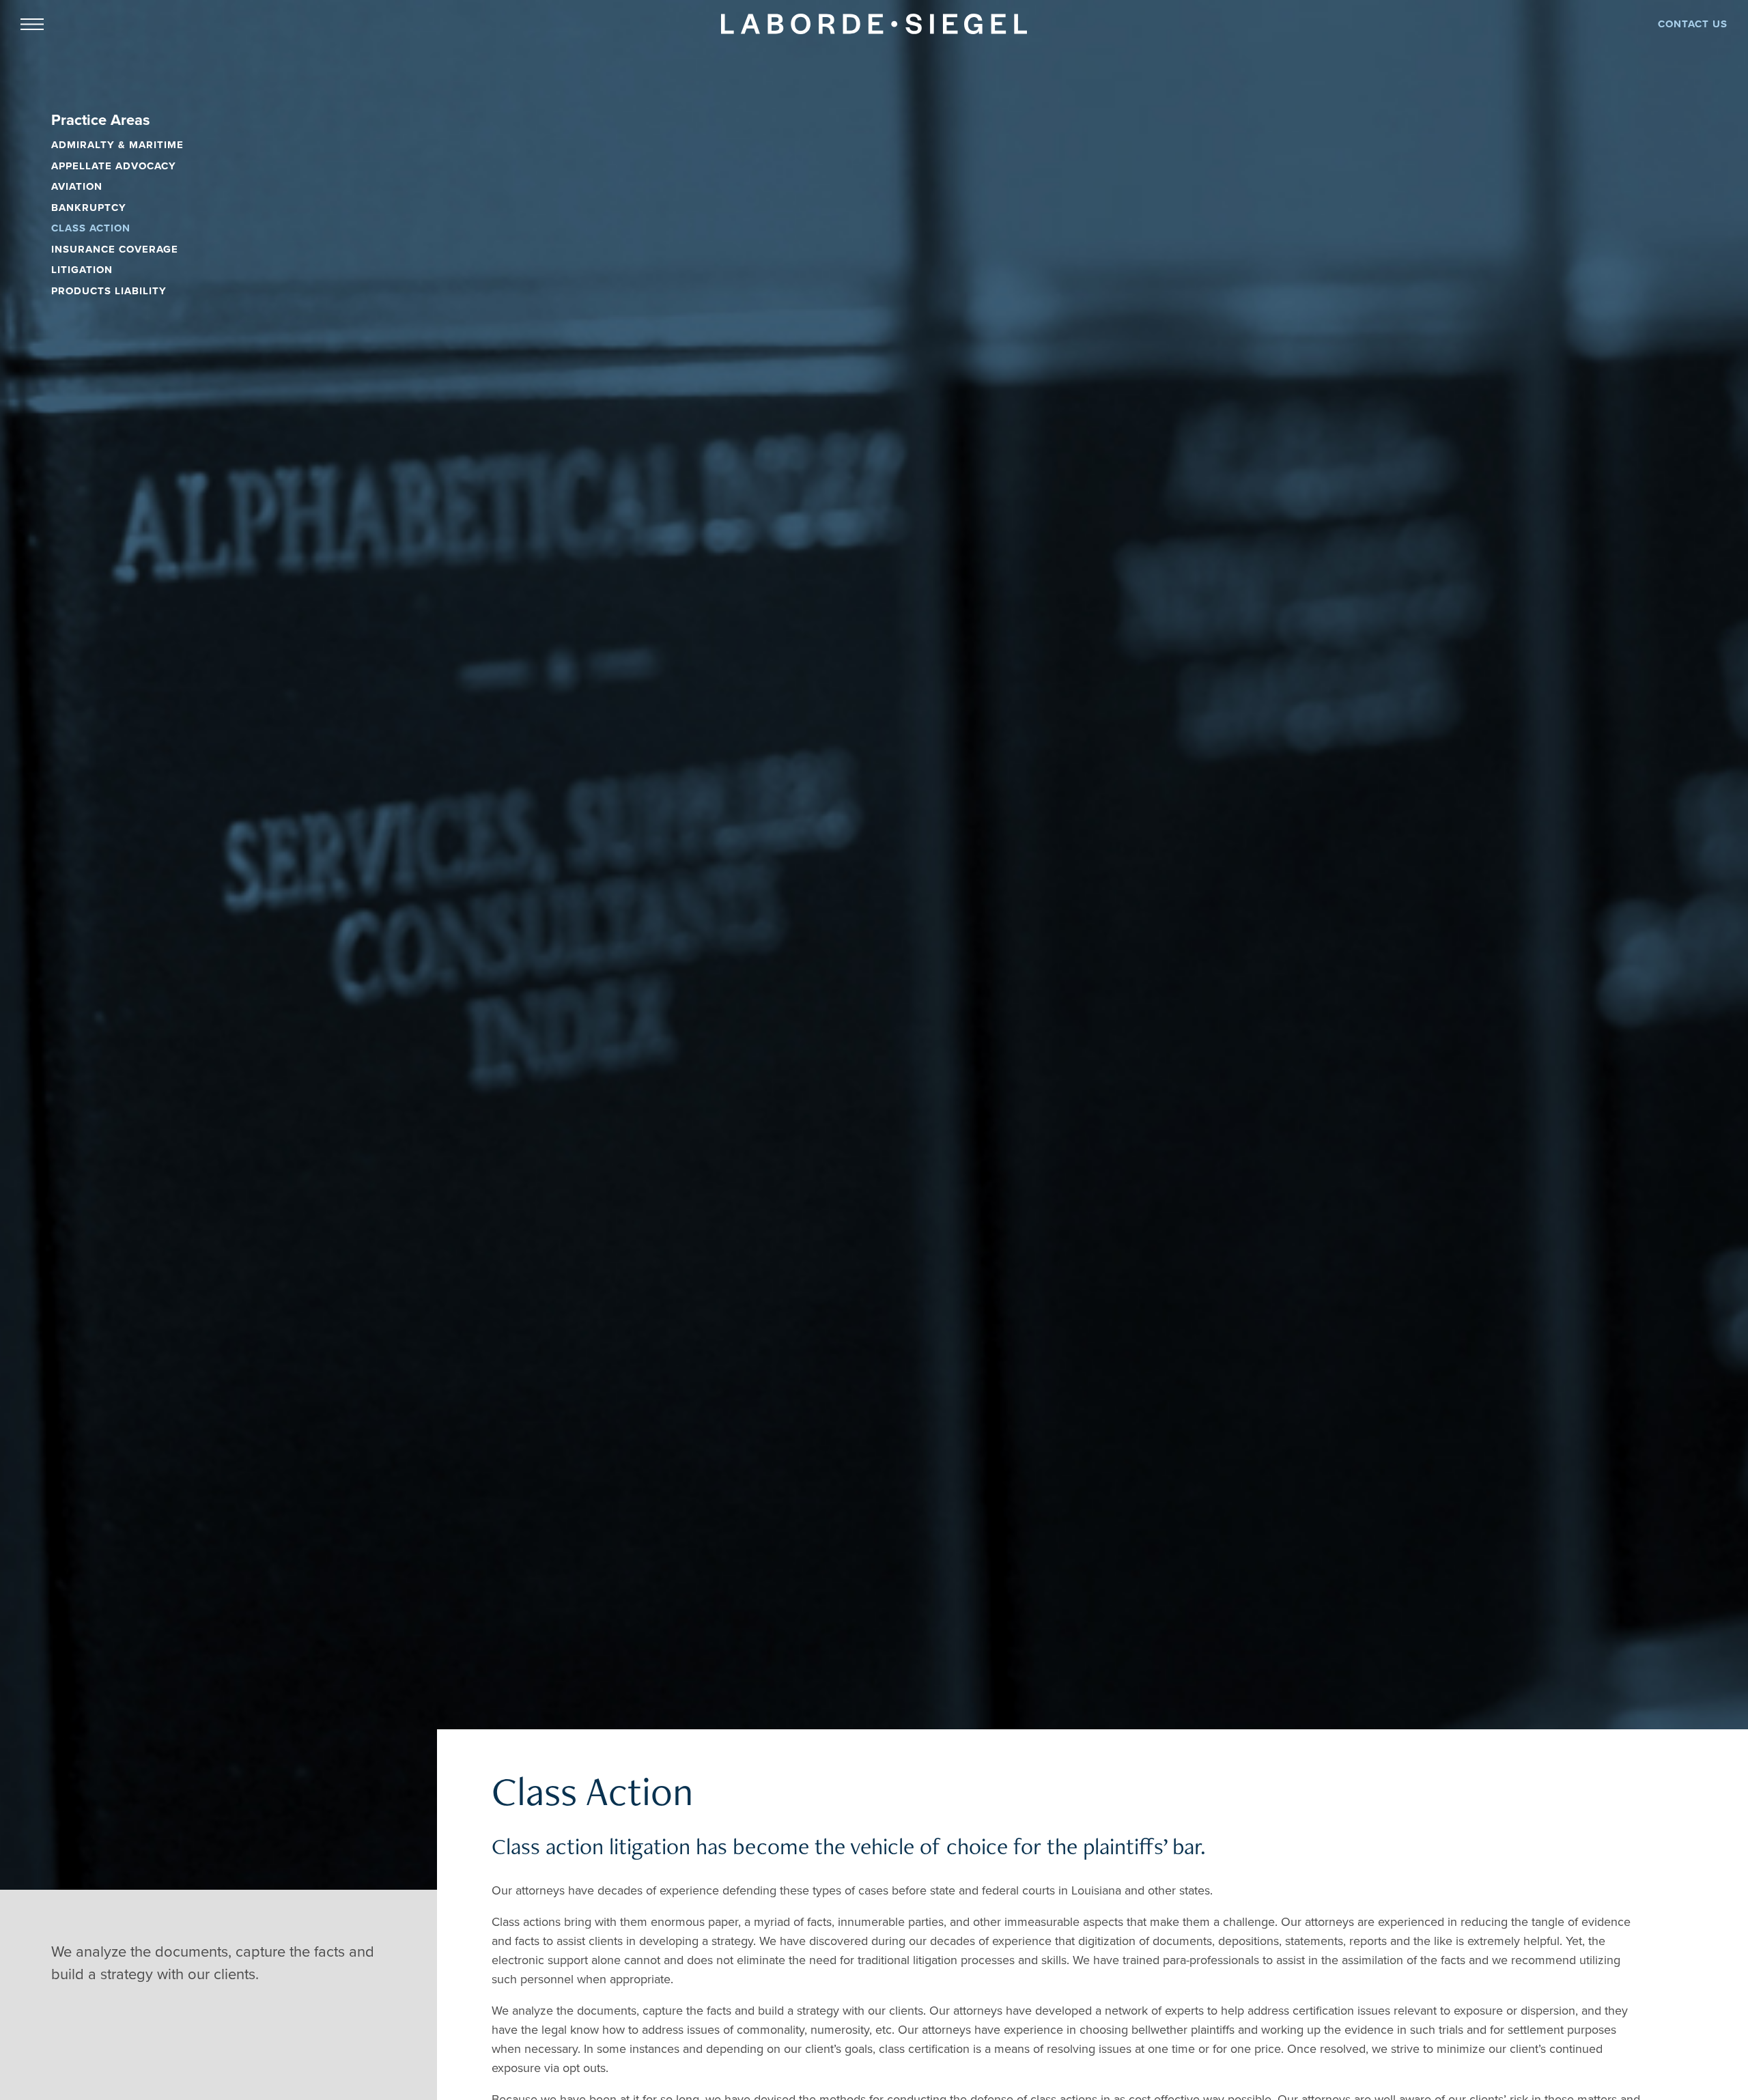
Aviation (77, 186)
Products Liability (109, 291)
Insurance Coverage (115, 249)
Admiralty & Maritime (117, 145)
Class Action (91, 228)
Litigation (82, 270)
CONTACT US (1693, 24)
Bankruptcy (89, 208)
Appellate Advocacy (114, 166)
